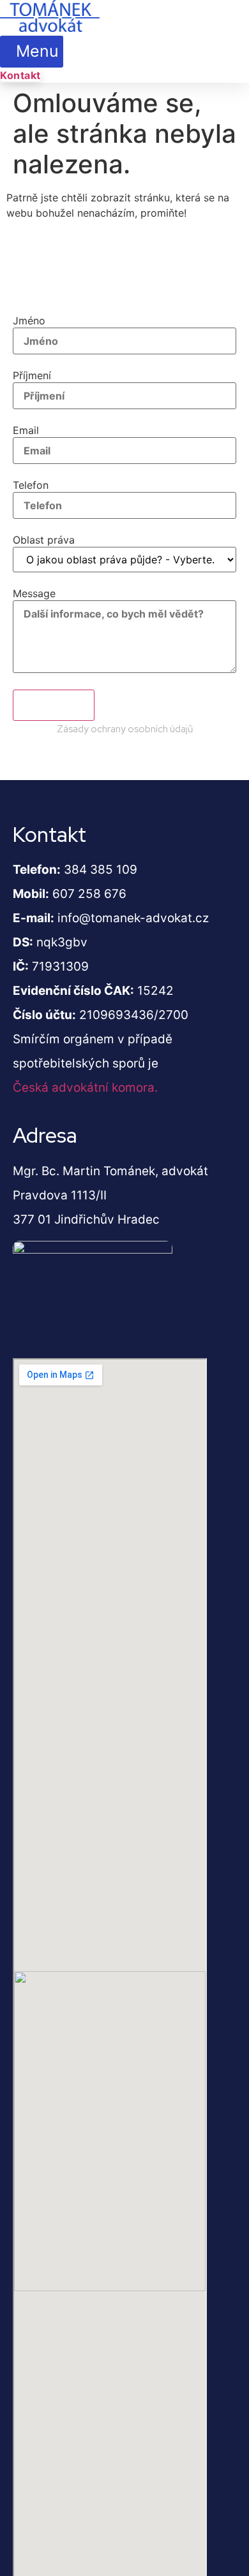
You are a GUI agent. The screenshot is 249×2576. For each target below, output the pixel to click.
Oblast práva (44, 540)
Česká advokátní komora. (85, 1088)
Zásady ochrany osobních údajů (125, 729)
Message (34, 593)
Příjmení (32, 375)
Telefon (31, 485)
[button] (32, 52)
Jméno (29, 321)
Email (26, 430)
